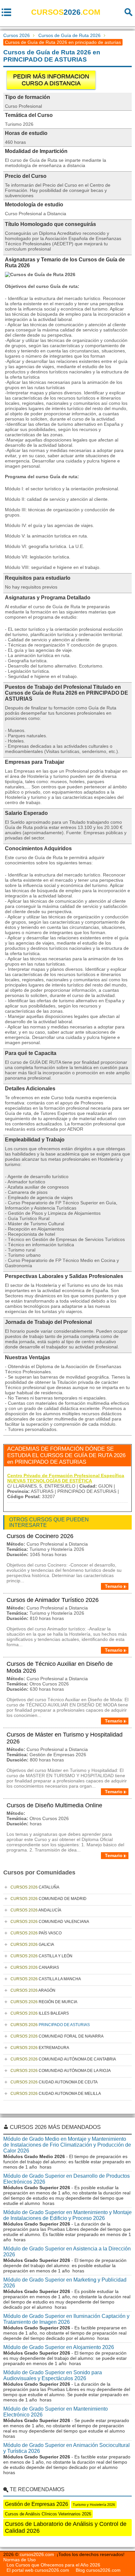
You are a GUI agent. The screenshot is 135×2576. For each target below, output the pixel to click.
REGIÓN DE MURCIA (44, 2002)
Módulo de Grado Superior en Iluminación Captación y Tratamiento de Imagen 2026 (66, 2319)
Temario (114, 1586)
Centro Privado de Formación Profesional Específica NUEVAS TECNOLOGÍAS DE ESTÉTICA (66, 1478)
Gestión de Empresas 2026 (37, 2504)
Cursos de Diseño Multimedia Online (54, 1805)
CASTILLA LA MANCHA (46, 1979)
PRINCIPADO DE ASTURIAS (50, 2025)
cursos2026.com (37, 2554)
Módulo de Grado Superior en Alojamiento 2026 (59, 2347)
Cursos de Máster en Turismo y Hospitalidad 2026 (65, 1738)
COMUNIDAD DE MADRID (48, 1899)
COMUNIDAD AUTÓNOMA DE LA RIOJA (61, 2071)
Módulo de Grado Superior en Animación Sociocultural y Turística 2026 (67, 2448)
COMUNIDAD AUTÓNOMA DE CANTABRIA (63, 2059)
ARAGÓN (33, 1990)
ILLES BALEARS (40, 2013)
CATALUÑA (35, 1887)
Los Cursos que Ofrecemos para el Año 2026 (53, 2565)
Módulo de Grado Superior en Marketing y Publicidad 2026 (65, 2283)
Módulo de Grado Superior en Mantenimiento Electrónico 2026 (56, 2412)
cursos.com (66, 12)
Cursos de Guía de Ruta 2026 (69, 35)
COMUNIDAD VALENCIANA (50, 1922)
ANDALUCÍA (36, 1910)
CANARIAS (35, 1967)
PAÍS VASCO (36, 1933)
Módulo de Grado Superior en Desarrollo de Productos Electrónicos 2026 (67, 2179)
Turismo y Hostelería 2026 (94, 2505)
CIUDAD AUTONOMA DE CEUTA (54, 2082)
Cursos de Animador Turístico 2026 (53, 1600)
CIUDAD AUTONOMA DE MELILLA (56, 2094)
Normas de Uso (19, 2560)
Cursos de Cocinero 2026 (40, 1536)
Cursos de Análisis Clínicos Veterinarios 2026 (48, 2514)
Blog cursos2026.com (98, 2570)
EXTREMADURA (40, 2048)
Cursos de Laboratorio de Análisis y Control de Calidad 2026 (66, 2527)
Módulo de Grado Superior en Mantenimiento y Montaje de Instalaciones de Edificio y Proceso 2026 (67, 2215)
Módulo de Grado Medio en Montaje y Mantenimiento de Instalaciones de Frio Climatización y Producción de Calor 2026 (67, 2145)
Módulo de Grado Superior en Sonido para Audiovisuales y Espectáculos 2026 (53, 2375)
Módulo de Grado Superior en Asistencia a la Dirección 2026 (67, 2252)
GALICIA (32, 1945)
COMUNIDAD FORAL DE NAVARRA (57, 2036)
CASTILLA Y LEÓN (41, 1956)
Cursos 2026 (17, 35)
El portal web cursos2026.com (38, 2570)
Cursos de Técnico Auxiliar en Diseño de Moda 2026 (60, 1667)
